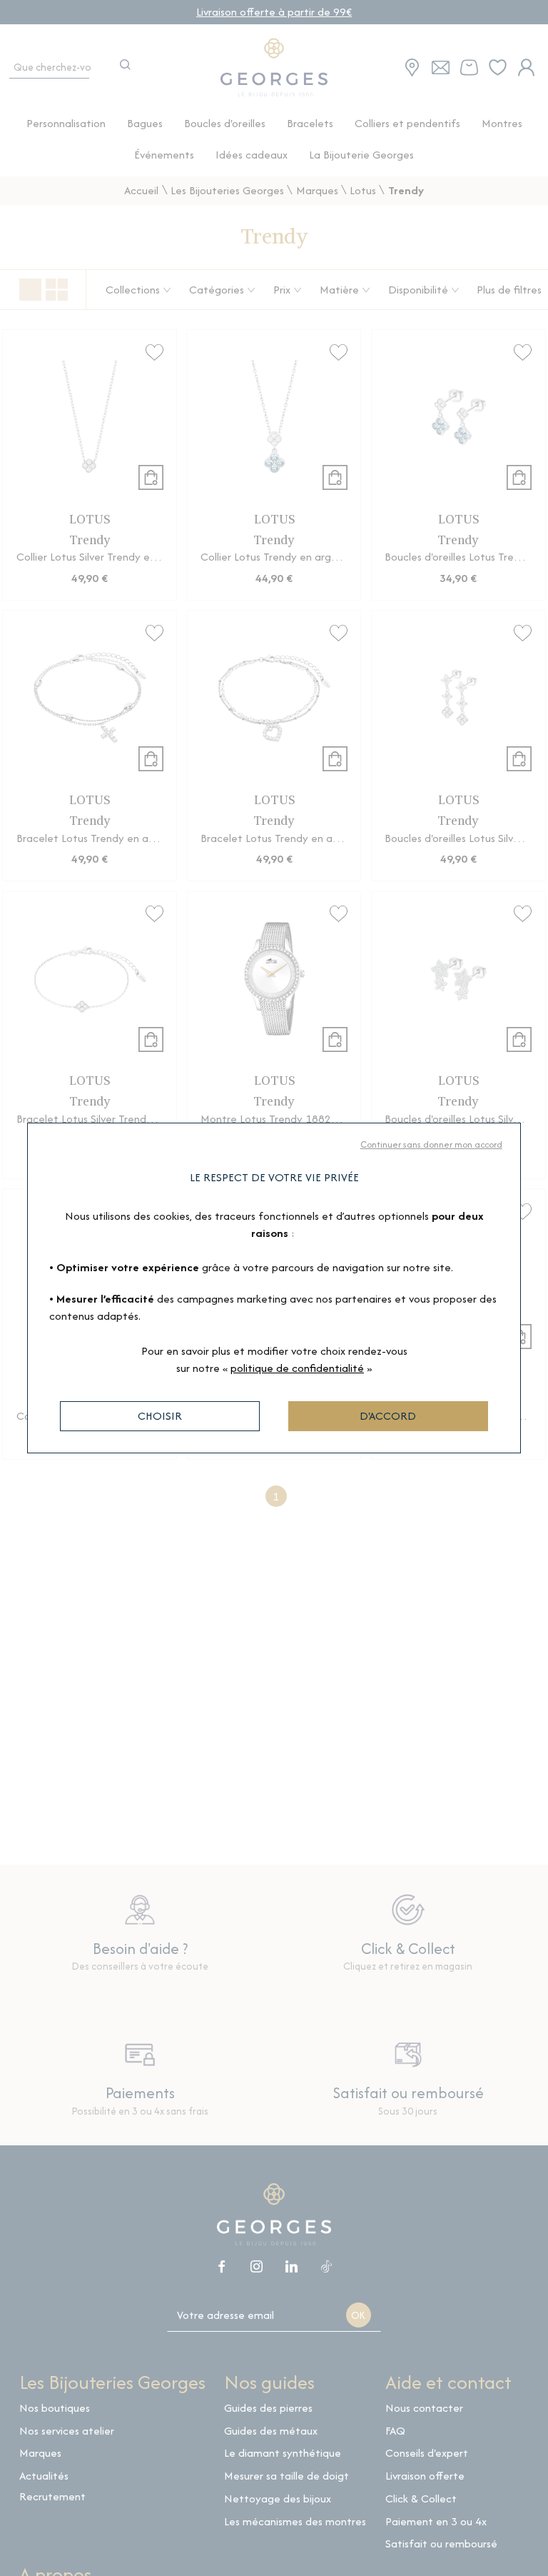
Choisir (160, 1416)
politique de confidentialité (297, 1368)
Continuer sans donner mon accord (431, 1144)
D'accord (388, 1416)
